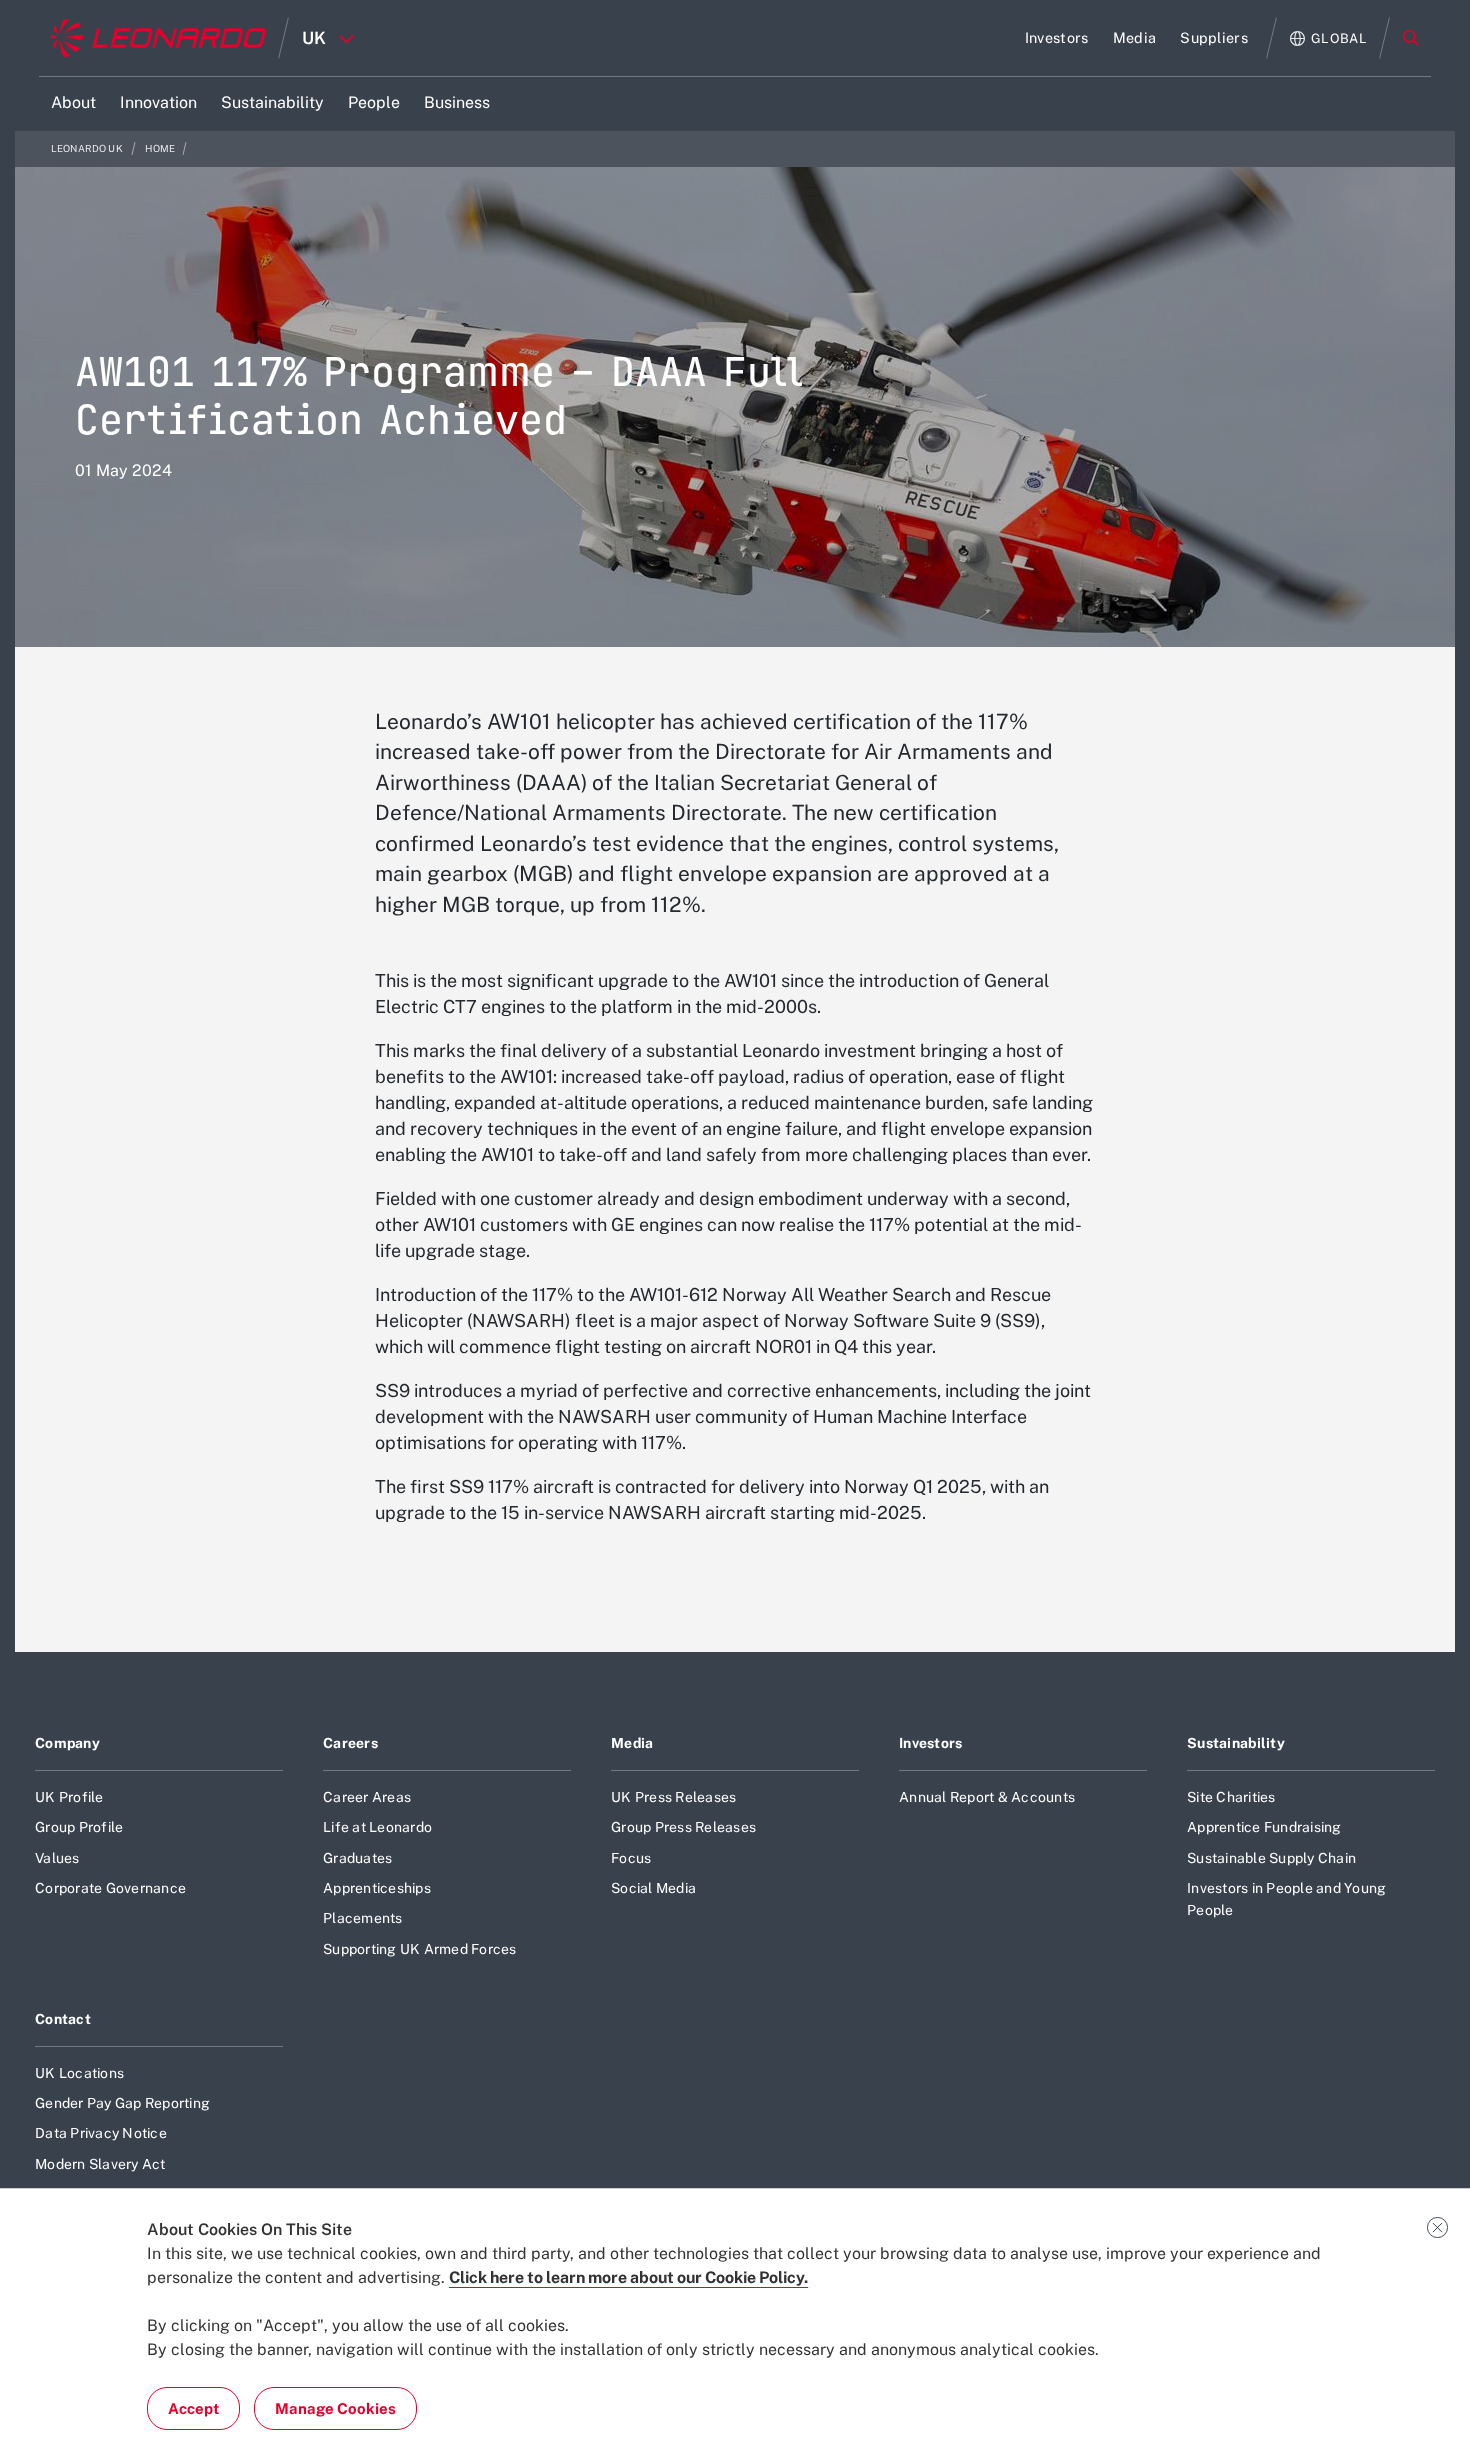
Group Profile (79, 1827)
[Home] (158, 38)
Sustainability (1236, 1743)
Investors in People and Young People (1286, 1899)
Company (67, 1743)
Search (1411, 38)
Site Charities (1231, 1797)
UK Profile (69, 1797)
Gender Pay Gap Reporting (122, 2103)
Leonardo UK (88, 148)
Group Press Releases (683, 1827)
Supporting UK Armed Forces (420, 1949)
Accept (193, 2408)
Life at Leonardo (377, 1827)
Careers (350, 1743)
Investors (931, 1743)
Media (632, 1743)
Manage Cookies (335, 2408)
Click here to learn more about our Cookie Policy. (628, 2277)
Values (57, 1858)
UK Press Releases (673, 1797)
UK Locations (79, 2073)
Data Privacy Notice (101, 2133)
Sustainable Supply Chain (1271, 1858)
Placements (363, 1918)
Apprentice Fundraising (1264, 1827)
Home (160, 148)
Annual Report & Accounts (987, 1797)
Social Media (653, 1888)
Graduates (357, 1858)
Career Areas (367, 1797)
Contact (63, 2019)
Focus (631, 1858)
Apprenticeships (377, 1888)
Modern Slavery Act (100, 2164)
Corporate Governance (110, 1888)
